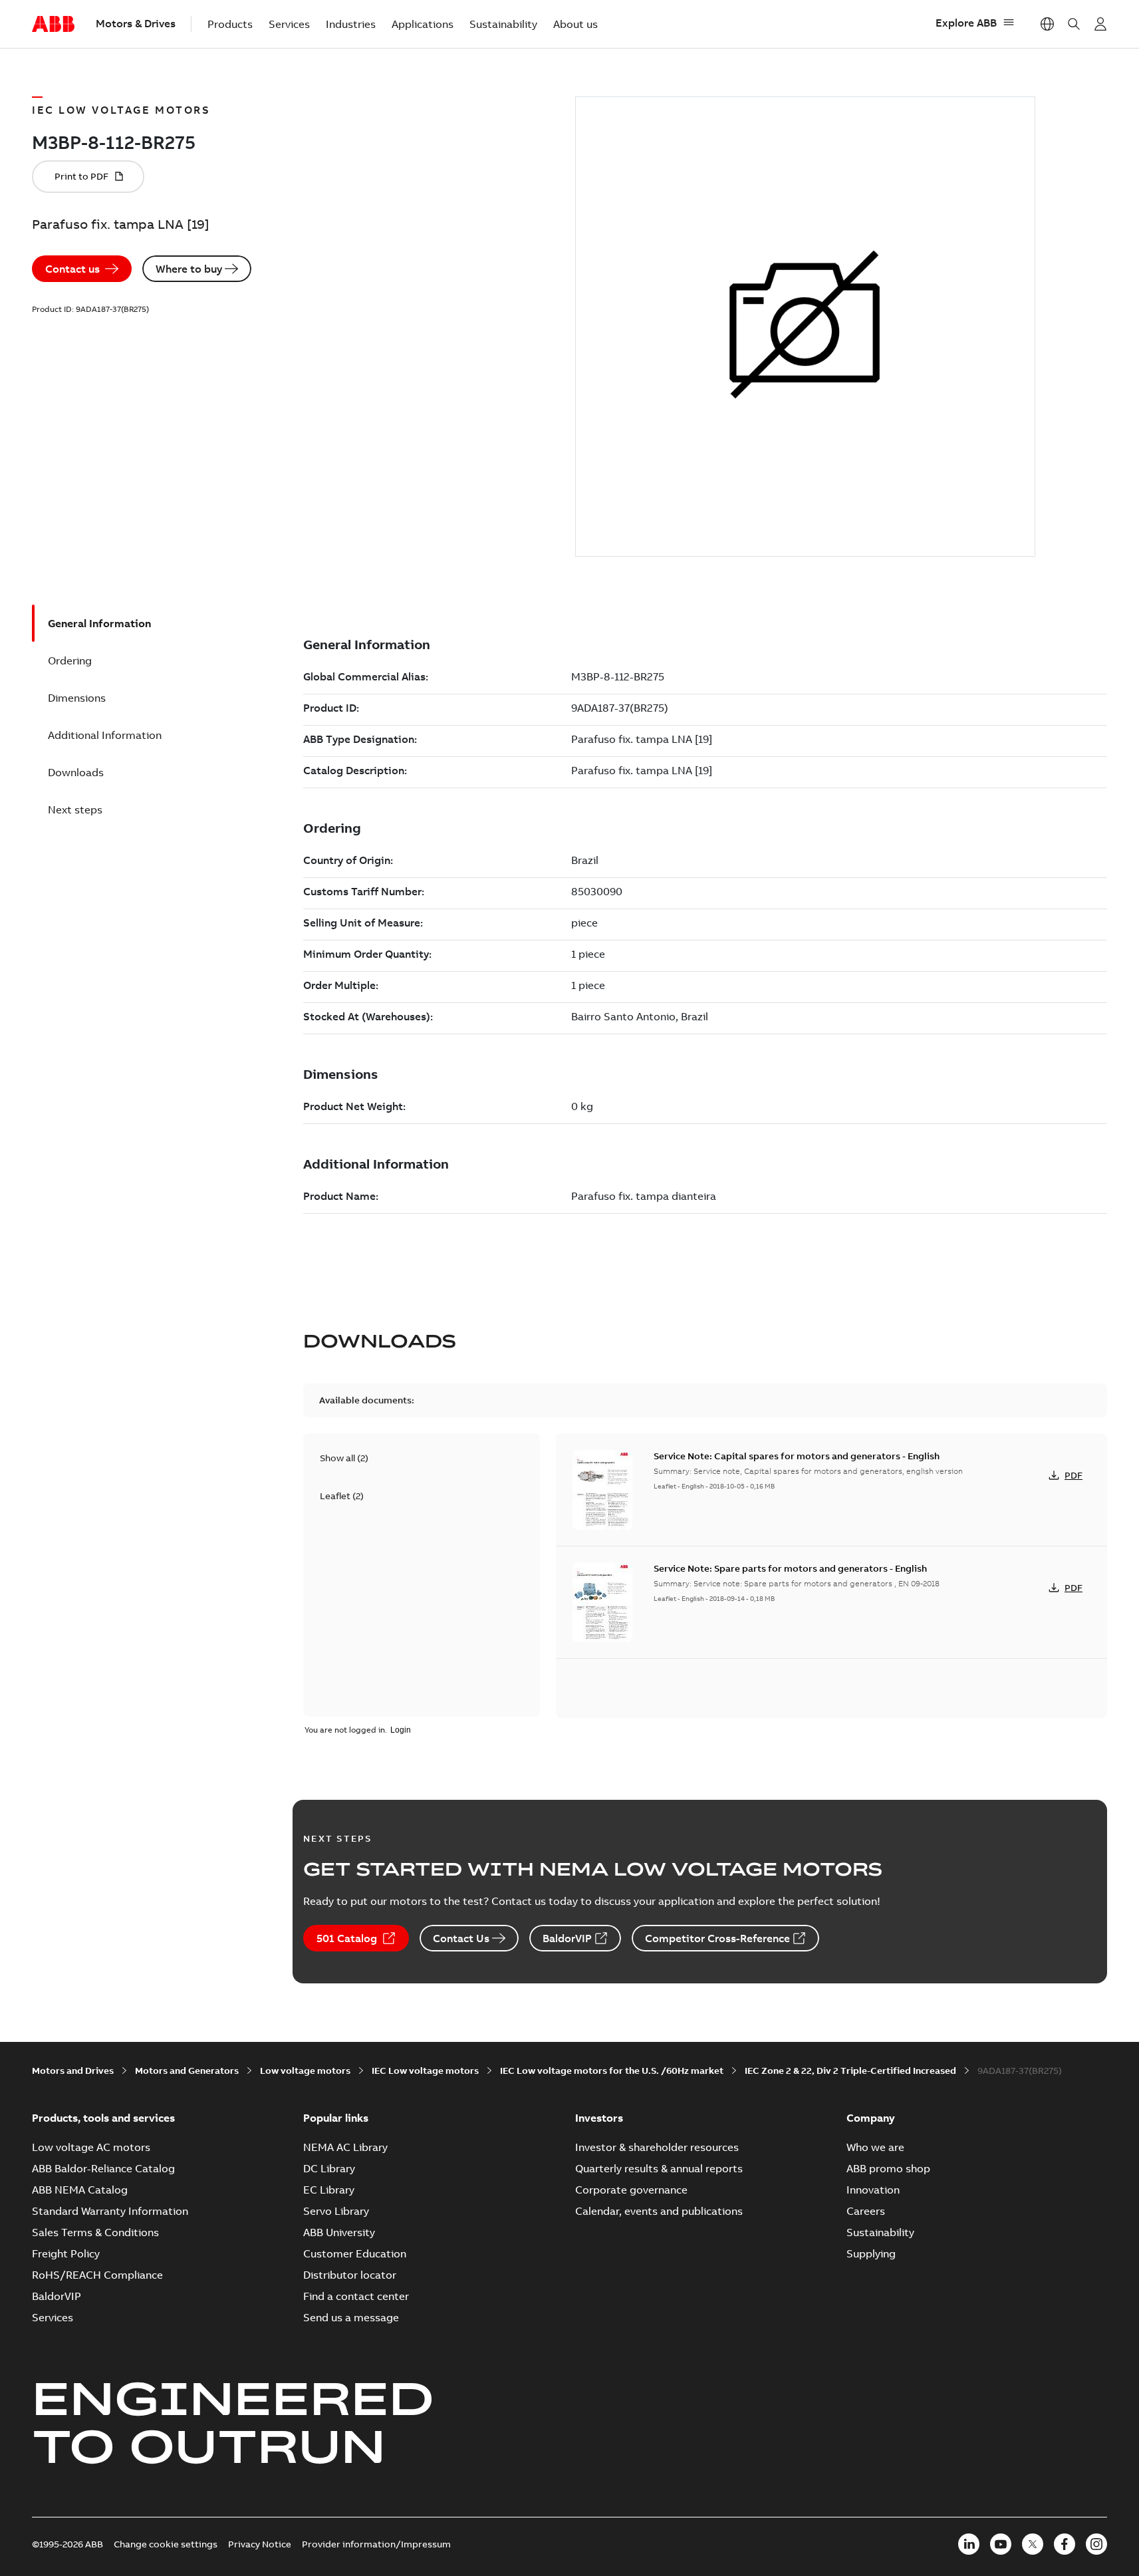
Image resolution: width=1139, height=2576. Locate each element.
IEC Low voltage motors (425, 2071)
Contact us (72, 269)
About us (575, 24)
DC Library (329, 2168)
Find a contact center (356, 2296)
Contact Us (461, 1938)
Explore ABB (966, 23)
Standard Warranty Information (110, 2211)
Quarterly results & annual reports (659, 2168)
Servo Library (336, 2211)
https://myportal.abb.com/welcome (1100, 24)
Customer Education (355, 2253)
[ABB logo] (53, 25)
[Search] (1074, 24)
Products (230, 24)
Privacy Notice (260, 2544)
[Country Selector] (1047, 24)
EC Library (329, 2190)
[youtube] (1001, 2544)
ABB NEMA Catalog (80, 2190)
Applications (423, 24)
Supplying (871, 2253)
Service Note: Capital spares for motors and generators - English (797, 1456)
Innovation (873, 2190)
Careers (866, 2211)
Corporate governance (631, 2190)
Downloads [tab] (76, 772)
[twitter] (1033, 2544)
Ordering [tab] (70, 660)
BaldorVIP (567, 1938)
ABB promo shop (888, 2168)
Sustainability (503, 24)
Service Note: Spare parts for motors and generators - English (790, 1568)
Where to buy (189, 269)
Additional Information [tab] (105, 735)
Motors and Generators (187, 2071)
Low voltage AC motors (91, 2147)
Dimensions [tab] (77, 698)
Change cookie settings (166, 2544)
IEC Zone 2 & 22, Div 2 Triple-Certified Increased (850, 2071)
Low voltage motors (305, 2071)
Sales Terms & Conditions (95, 2232)
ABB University (339, 2232)
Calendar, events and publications (659, 2211)
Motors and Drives (73, 2071)
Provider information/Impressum (376, 2544)
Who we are (875, 2147)
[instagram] (1096, 2544)
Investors (599, 2118)
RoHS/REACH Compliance (97, 2275)
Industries (351, 24)
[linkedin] (969, 2544)
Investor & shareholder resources (657, 2147)
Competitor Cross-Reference (717, 1938)
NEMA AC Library (345, 2147)
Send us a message (351, 2317)
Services (289, 24)
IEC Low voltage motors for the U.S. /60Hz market (612, 2071)
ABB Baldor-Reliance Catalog (103, 2168)
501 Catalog (347, 1938)
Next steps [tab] (75, 809)
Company (871, 2118)
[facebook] (1065, 2544)
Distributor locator (350, 2275)
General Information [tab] (99, 623)
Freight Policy (66, 2253)
